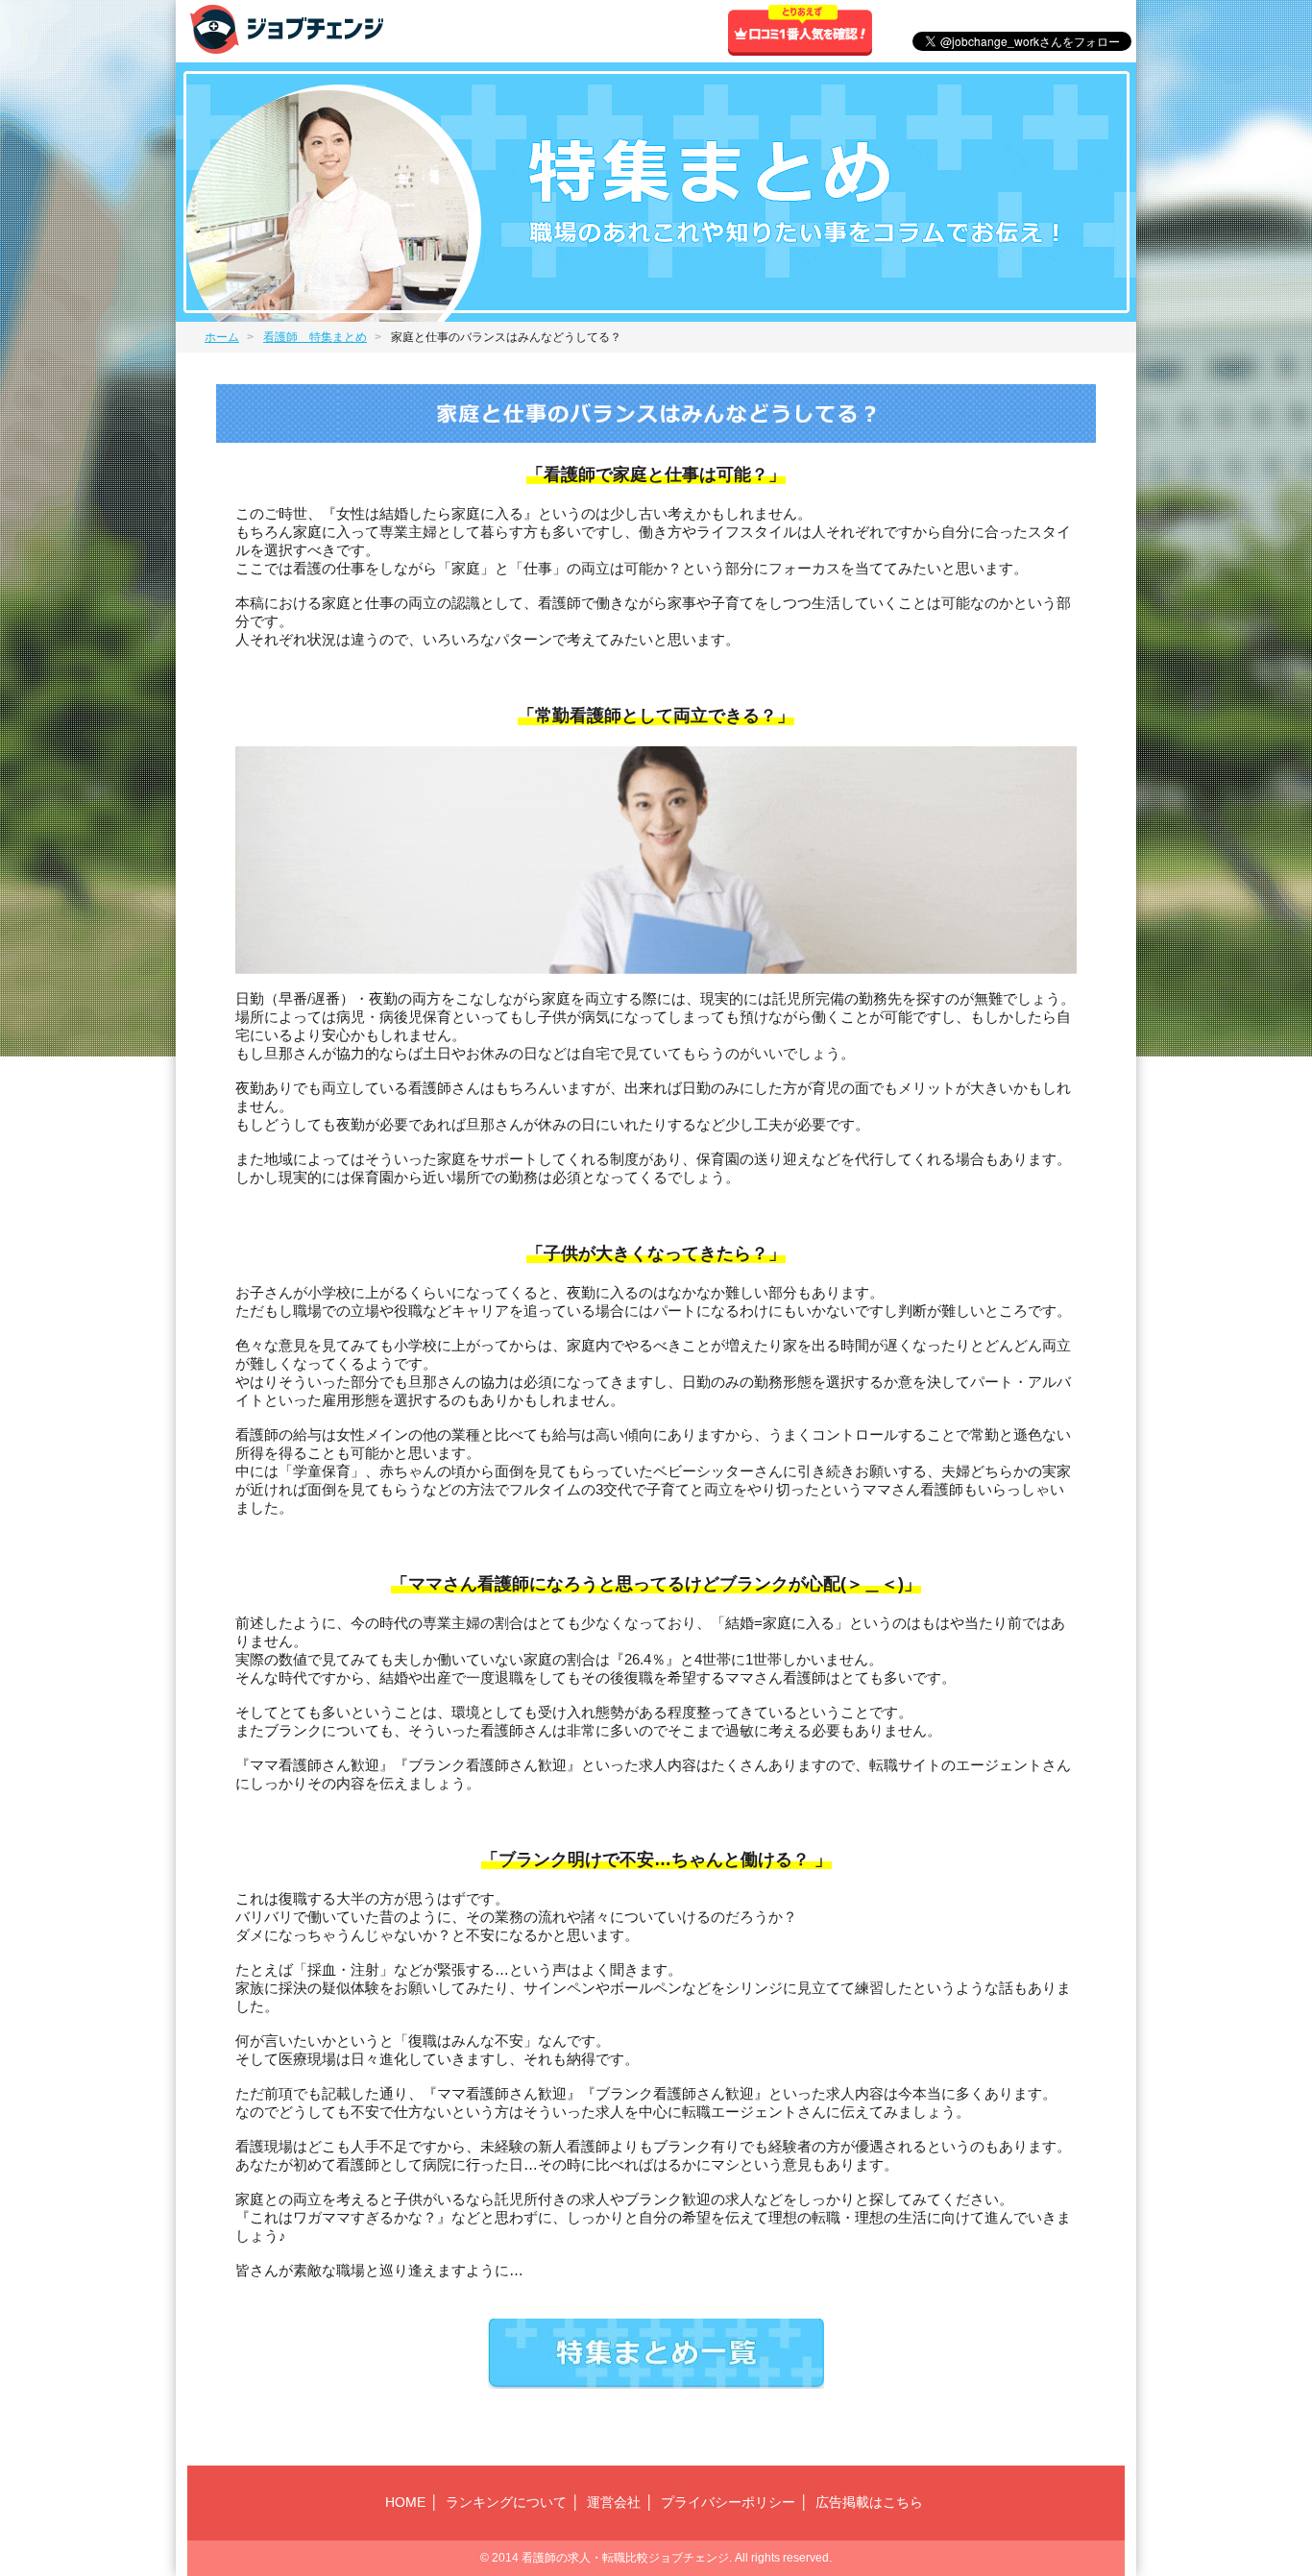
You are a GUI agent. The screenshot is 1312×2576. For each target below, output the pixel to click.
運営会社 (614, 2502)
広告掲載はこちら (869, 2502)
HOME (405, 2502)
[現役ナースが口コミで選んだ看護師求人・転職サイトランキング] (287, 46)
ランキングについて (506, 2502)
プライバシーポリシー (728, 2502)
